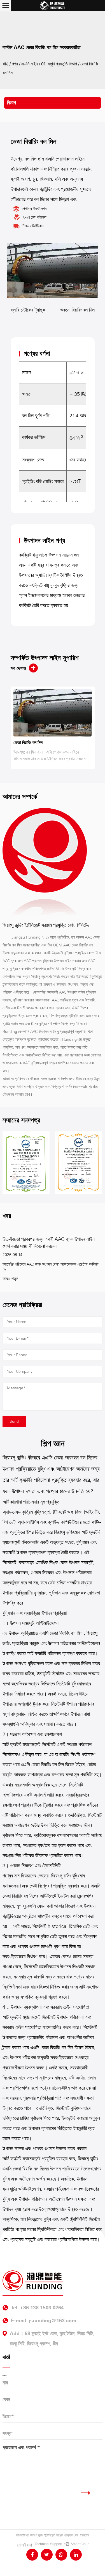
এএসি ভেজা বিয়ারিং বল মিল (62, 1633)
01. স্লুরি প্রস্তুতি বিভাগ (59, 64)
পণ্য (15, 64)
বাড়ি (5, 64)
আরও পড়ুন (9, 1279)
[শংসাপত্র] (70, 1163)
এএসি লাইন (30, 64)
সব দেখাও (18, 668)
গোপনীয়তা (25, 2545)
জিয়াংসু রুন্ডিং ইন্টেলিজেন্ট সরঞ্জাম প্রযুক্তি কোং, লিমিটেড (60, 2535)
